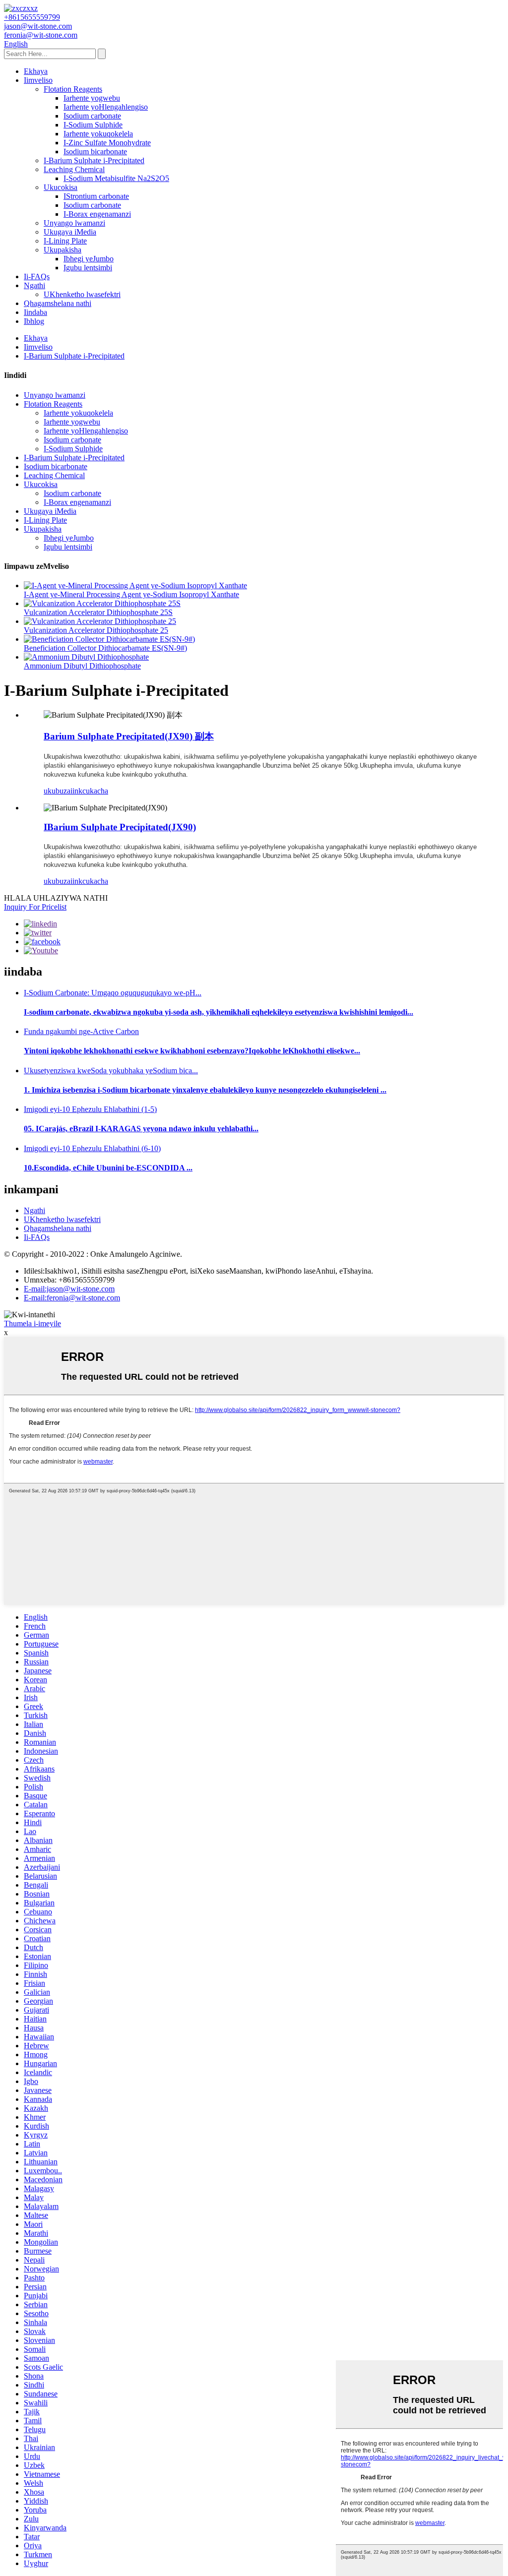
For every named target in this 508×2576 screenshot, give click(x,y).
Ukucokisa (61, 187)
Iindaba (35, 312)
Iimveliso (38, 80)
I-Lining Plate (65, 241)
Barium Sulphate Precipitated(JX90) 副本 (129, 736)
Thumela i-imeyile (32, 1323)
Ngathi (34, 285)
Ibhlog (34, 321)
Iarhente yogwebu (92, 98)
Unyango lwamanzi (74, 223)
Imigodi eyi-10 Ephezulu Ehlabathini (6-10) (92, 1148)
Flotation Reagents (73, 89)
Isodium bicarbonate (95, 152)
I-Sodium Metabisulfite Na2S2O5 (116, 178)
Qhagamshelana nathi (58, 303)
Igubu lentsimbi (88, 268)
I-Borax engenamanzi (97, 214)
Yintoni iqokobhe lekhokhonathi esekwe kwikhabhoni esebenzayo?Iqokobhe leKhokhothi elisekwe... (192, 1051)
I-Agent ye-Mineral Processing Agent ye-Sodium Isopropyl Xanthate (131, 594)
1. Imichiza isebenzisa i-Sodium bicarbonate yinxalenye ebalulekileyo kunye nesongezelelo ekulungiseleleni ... (205, 1090)
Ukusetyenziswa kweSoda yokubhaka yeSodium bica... (111, 1071)
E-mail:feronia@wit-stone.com (72, 1298)
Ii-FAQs (37, 276)
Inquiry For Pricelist (35, 907)
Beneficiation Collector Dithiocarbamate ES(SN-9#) (105, 648)
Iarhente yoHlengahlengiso (106, 107)
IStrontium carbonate (96, 196)
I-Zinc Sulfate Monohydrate (107, 143)
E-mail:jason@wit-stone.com (69, 1289)
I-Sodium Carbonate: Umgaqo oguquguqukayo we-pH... (113, 993)
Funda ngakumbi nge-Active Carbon (81, 1031)
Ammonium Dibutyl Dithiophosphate (82, 666)
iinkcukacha (89, 791)
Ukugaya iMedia (70, 232)
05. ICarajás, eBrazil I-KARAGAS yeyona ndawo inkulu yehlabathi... (141, 1129)
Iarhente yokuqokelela (98, 134)
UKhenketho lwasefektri (82, 294)
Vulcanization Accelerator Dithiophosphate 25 (96, 630)
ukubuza (57, 791)
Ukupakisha (63, 250)
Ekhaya (36, 71)
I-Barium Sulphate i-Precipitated (94, 160)
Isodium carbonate (92, 116)
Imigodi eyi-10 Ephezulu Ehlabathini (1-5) (90, 1109)
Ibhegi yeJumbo (89, 259)
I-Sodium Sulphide (93, 125)
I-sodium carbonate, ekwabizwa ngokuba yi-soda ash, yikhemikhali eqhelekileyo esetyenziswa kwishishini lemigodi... (219, 1012)
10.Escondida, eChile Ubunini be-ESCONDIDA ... (108, 1168)
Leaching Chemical (74, 169)
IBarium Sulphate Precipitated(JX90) (120, 827)
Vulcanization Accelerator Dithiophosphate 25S (98, 612)
